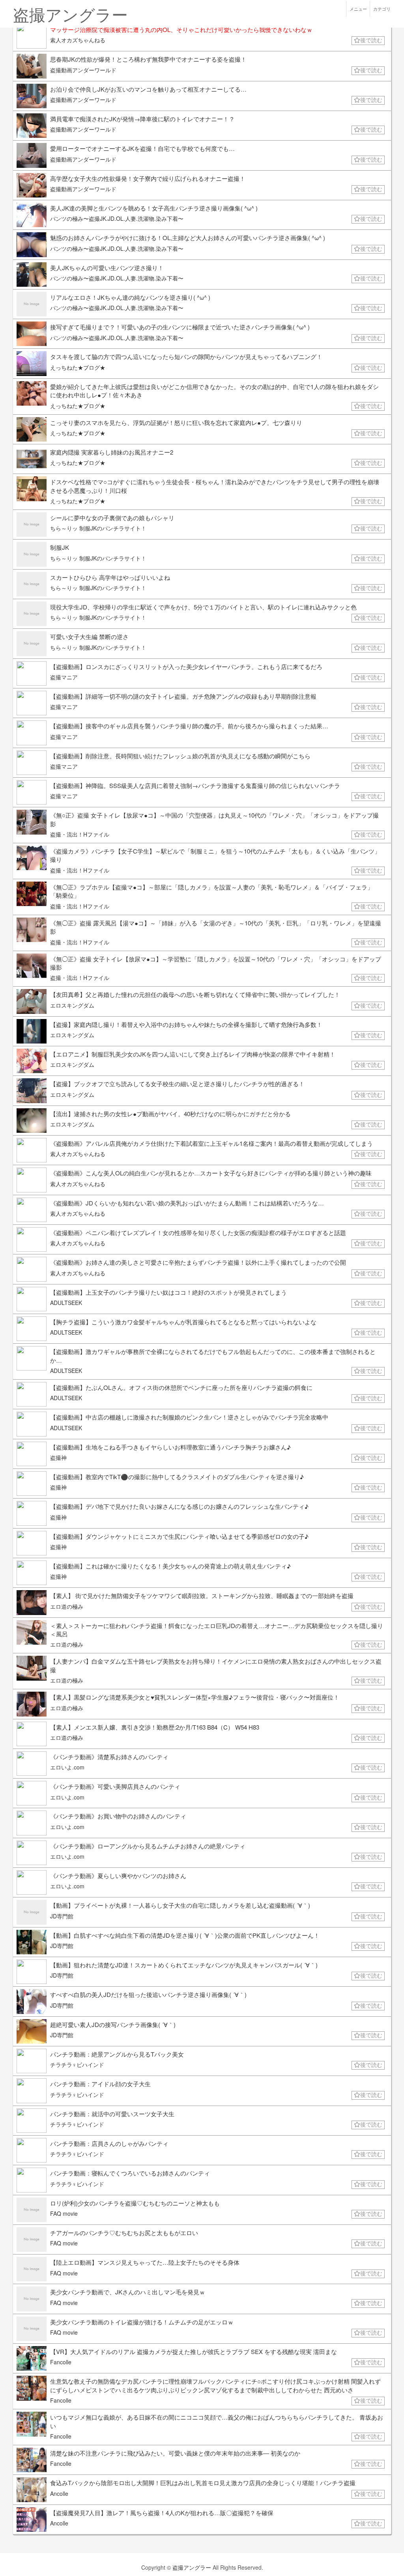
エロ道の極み (67, 1606)
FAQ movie (64, 2213)
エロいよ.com (67, 1767)
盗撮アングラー (192, 2567)
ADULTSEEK (66, 1303)
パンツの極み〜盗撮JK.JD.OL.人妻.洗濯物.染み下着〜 (117, 218)
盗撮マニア (64, 677)
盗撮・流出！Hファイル (80, 834)
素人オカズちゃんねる (78, 40)
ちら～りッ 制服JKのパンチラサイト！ (98, 528)
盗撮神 (58, 1457)
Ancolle (59, 2493)
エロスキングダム (72, 1005)
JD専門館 (62, 1916)
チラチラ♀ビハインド (77, 2065)
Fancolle (61, 2362)
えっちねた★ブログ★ (78, 367)
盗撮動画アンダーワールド (83, 70)
